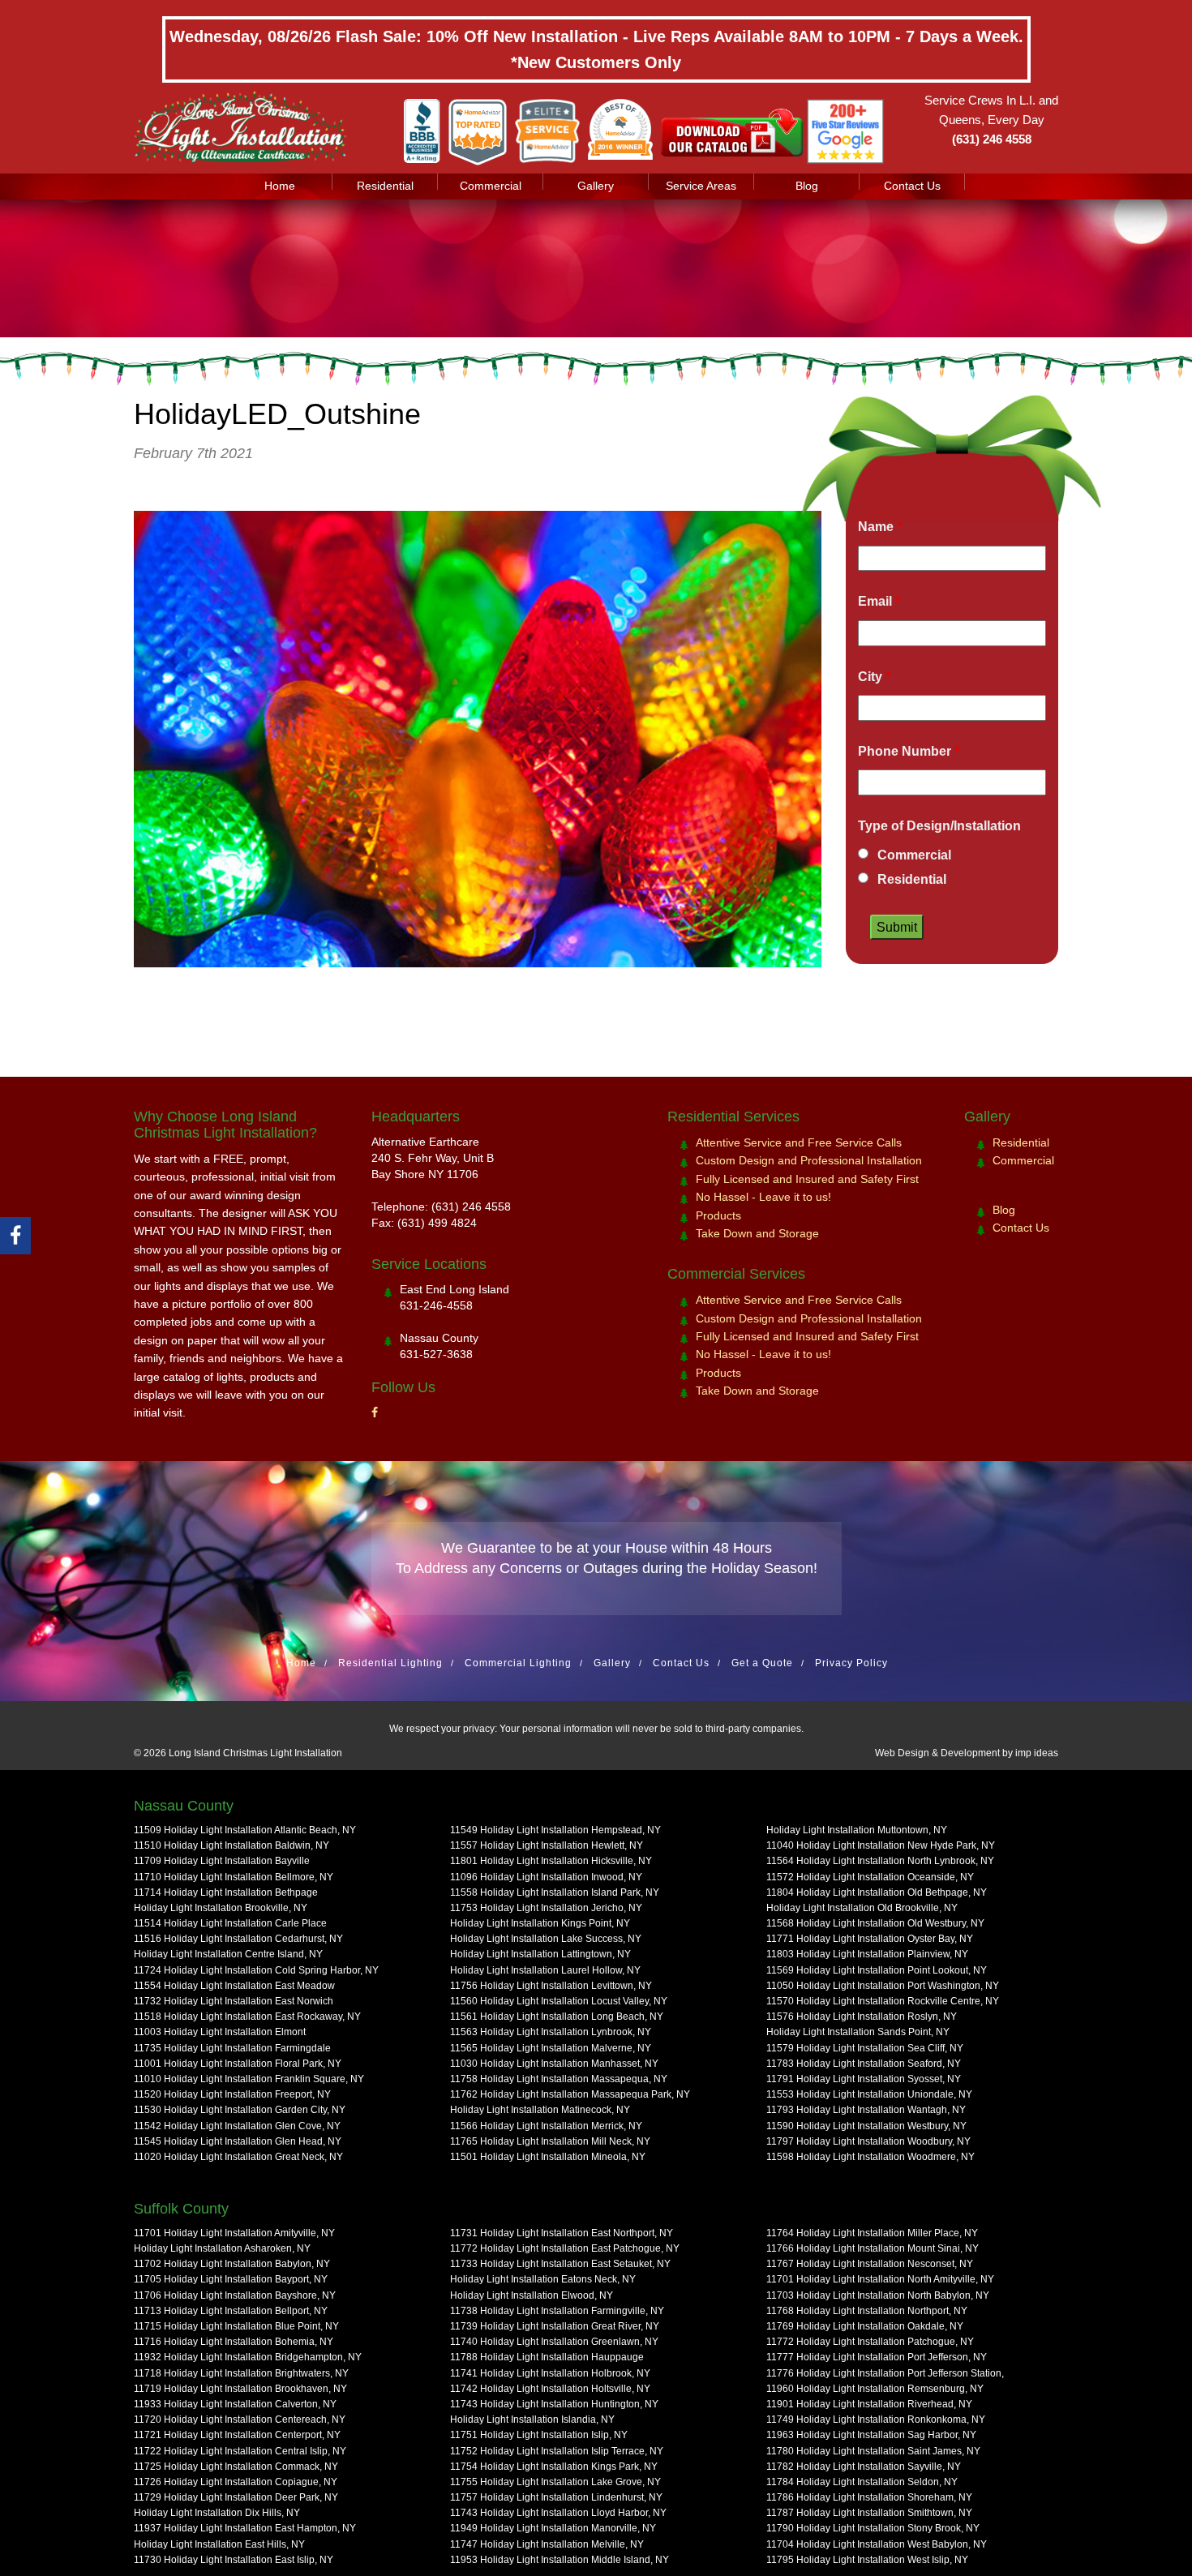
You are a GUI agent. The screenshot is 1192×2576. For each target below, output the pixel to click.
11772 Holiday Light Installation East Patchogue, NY (565, 2248)
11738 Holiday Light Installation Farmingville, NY (557, 2311)
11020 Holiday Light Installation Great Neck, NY (238, 2157)
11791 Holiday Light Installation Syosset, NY (864, 2079)
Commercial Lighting (518, 1663)
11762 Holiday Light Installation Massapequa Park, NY (570, 2094)
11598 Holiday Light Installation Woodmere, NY (870, 2157)
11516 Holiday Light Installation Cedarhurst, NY (238, 1939)
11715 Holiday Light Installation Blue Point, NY (236, 2326)
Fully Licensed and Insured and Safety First (807, 1179)
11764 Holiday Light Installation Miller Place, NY (872, 2233)
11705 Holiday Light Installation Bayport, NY (231, 2279)
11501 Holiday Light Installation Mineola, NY (548, 2157)
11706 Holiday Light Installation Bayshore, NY (235, 2295)
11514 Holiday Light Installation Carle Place (230, 1923)
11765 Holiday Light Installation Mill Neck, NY (550, 2141)
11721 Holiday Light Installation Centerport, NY (237, 2435)
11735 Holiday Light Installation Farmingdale (232, 2048)
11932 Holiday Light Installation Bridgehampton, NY (248, 2357)
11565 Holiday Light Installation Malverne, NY (551, 2048)
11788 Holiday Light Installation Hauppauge (547, 2357)
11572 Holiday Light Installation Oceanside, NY (870, 1877)
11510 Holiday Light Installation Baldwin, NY (232, 1845)
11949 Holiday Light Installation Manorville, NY (553, 2528)
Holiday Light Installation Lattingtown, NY (540, 1954)
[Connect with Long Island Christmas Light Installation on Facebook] (375, 1412)
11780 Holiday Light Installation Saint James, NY (873, 2451)
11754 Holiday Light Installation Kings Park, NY (554, 2467)
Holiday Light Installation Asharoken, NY (222, 2248)
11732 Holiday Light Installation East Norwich (234, 2001)
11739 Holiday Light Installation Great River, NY (555, 2326)
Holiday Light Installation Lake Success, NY (546, 1939)
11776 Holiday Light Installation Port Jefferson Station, (885, 2373)
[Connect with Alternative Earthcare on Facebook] (15, 1236)
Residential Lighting (390, 1663)
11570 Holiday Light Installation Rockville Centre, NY (883, 2001)
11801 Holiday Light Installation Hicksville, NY (551, 1861)
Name (880, 527)
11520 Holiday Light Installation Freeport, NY (232, 2094)
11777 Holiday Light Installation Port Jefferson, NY (877, 2357)
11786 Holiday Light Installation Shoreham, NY (869, 2497)
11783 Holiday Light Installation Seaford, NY (864, 2064)
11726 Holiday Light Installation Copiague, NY (236, 2482)
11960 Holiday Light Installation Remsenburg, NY (875, 2389)
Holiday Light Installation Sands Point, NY (858, 2032)
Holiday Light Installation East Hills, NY (219, 2544)
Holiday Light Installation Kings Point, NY (540, 1923)
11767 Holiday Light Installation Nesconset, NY (870, 2264)
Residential (385, 186)
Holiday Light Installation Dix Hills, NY (217, 2513)
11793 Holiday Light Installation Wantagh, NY (866, 2110)
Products (718, 1215)
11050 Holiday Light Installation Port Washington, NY (883, 1986)
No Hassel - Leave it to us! (763, 1197)
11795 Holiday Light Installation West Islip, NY (867, 2560)
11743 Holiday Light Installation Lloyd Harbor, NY (558, 2513)
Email (879, 601)
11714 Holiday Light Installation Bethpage (226, 1892)
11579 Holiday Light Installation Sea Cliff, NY (865, 2048)
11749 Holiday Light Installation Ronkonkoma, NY (876, 2420)
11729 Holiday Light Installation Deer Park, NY (236, 2497)
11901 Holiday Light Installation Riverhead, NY (869, 2404)
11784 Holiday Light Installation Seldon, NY (862, 2482)
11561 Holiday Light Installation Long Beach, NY (557, 2017)
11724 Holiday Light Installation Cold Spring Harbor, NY (256, 1970)
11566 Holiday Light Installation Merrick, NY (546, 2126)
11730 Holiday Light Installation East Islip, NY (234, 2560)
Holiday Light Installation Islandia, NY (532, 2420)
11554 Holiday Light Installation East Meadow (234, 1986)
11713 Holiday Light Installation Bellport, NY (231, 2311)
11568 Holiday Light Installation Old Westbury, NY (875, 1923)
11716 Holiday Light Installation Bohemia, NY (234, 2342)
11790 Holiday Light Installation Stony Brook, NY (873, 2528)
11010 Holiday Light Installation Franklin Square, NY (249, 2079)
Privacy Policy (851, 1663)
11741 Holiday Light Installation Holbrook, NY (550, 2373)
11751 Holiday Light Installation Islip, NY (539, 2435)
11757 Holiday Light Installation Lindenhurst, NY (556, 2497)
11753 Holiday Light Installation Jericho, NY (546, 1908)
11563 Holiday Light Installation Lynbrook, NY (551, 2032)
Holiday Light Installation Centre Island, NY (228, 1954)
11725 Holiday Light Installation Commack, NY (236, 2467)
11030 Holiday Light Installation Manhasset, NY (554, 2064)
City (874, 677)
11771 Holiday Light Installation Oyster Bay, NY (870, 1939)
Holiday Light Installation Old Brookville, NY (862, 1908)
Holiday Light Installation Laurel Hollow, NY (545, 1970)
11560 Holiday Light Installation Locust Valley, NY (559, 2001)
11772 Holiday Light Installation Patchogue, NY (870, 2342)
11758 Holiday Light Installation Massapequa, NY (559, 2079)
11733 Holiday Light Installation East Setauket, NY (560, 2264)
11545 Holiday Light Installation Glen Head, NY (238, 2141)
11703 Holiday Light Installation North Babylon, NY (878, 2295)
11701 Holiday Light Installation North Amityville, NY (880, 2279)
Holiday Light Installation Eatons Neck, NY (543, 2279)
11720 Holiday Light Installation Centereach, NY (240, 2420)
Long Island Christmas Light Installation (255, 1753)
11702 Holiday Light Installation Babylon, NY (232, 2264)
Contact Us (912, 186)
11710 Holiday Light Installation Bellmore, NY (234, 1877)
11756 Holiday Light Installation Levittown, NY (551, 1986)
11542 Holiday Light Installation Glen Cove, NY (237, 2126)
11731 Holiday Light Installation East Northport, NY (562, 2233)
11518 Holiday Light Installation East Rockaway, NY (247, 2017)
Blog (807, 186)
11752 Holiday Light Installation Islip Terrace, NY (557, 2451)
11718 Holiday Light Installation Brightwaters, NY (241, 2373)
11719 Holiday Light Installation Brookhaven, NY (240, 2389)
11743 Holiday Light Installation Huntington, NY (554, 2404)
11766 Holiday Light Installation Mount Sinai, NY (873, 2248)
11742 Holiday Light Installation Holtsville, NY (550, 2389)
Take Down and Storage (757, 1233)
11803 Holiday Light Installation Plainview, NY (867, 1954)
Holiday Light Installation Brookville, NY (221, 1908)
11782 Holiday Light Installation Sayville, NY (864, 2467)
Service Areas (701, 186)
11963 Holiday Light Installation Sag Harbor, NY (871, 2435)
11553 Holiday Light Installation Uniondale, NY (869, 2094)
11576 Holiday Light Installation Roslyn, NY (862, 2017)
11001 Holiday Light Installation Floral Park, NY (238, 2064)
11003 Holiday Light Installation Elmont (220, 2032)
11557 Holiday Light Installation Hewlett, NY (547, 1845)
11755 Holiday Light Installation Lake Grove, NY (555, 2482)
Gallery (596, 186)
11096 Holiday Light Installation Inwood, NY (546, 1877)
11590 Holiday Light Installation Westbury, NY (866, 2126)
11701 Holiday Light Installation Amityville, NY (234, 2233)
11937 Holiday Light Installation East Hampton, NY (245, 2528)
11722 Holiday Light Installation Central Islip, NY (240, 2451)
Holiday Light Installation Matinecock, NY (540, 2110)
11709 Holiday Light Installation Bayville (222, 1861)
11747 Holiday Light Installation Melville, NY (547, 2544)
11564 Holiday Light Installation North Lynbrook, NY (880, 1861)
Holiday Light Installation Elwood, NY (532, 2295)
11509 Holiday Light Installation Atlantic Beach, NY (245, 1830)
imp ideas (1037, 1753)
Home (280, 186)
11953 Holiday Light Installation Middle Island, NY (560, 2560)
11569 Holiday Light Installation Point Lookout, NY (877, 1970)
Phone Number (909, 751)
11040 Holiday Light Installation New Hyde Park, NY (881, 1845)
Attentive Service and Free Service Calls (799, 1142)
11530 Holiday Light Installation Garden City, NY (240, 2110)
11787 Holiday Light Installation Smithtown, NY (869, 2513)
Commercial (491, 186)
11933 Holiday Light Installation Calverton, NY (235, 2404)
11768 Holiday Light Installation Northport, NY (867, 2311)
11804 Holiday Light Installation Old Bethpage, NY (877, 1892)
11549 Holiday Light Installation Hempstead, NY (555, 1830)
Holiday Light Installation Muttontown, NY (857, 1830)
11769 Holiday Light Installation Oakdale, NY (865, 2326)
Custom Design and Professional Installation (809, 1160)
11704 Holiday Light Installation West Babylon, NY (877, 2544)
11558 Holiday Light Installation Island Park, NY (555, 1892)
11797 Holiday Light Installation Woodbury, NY (868, 2141)
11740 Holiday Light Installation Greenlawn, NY (554, 2342)
